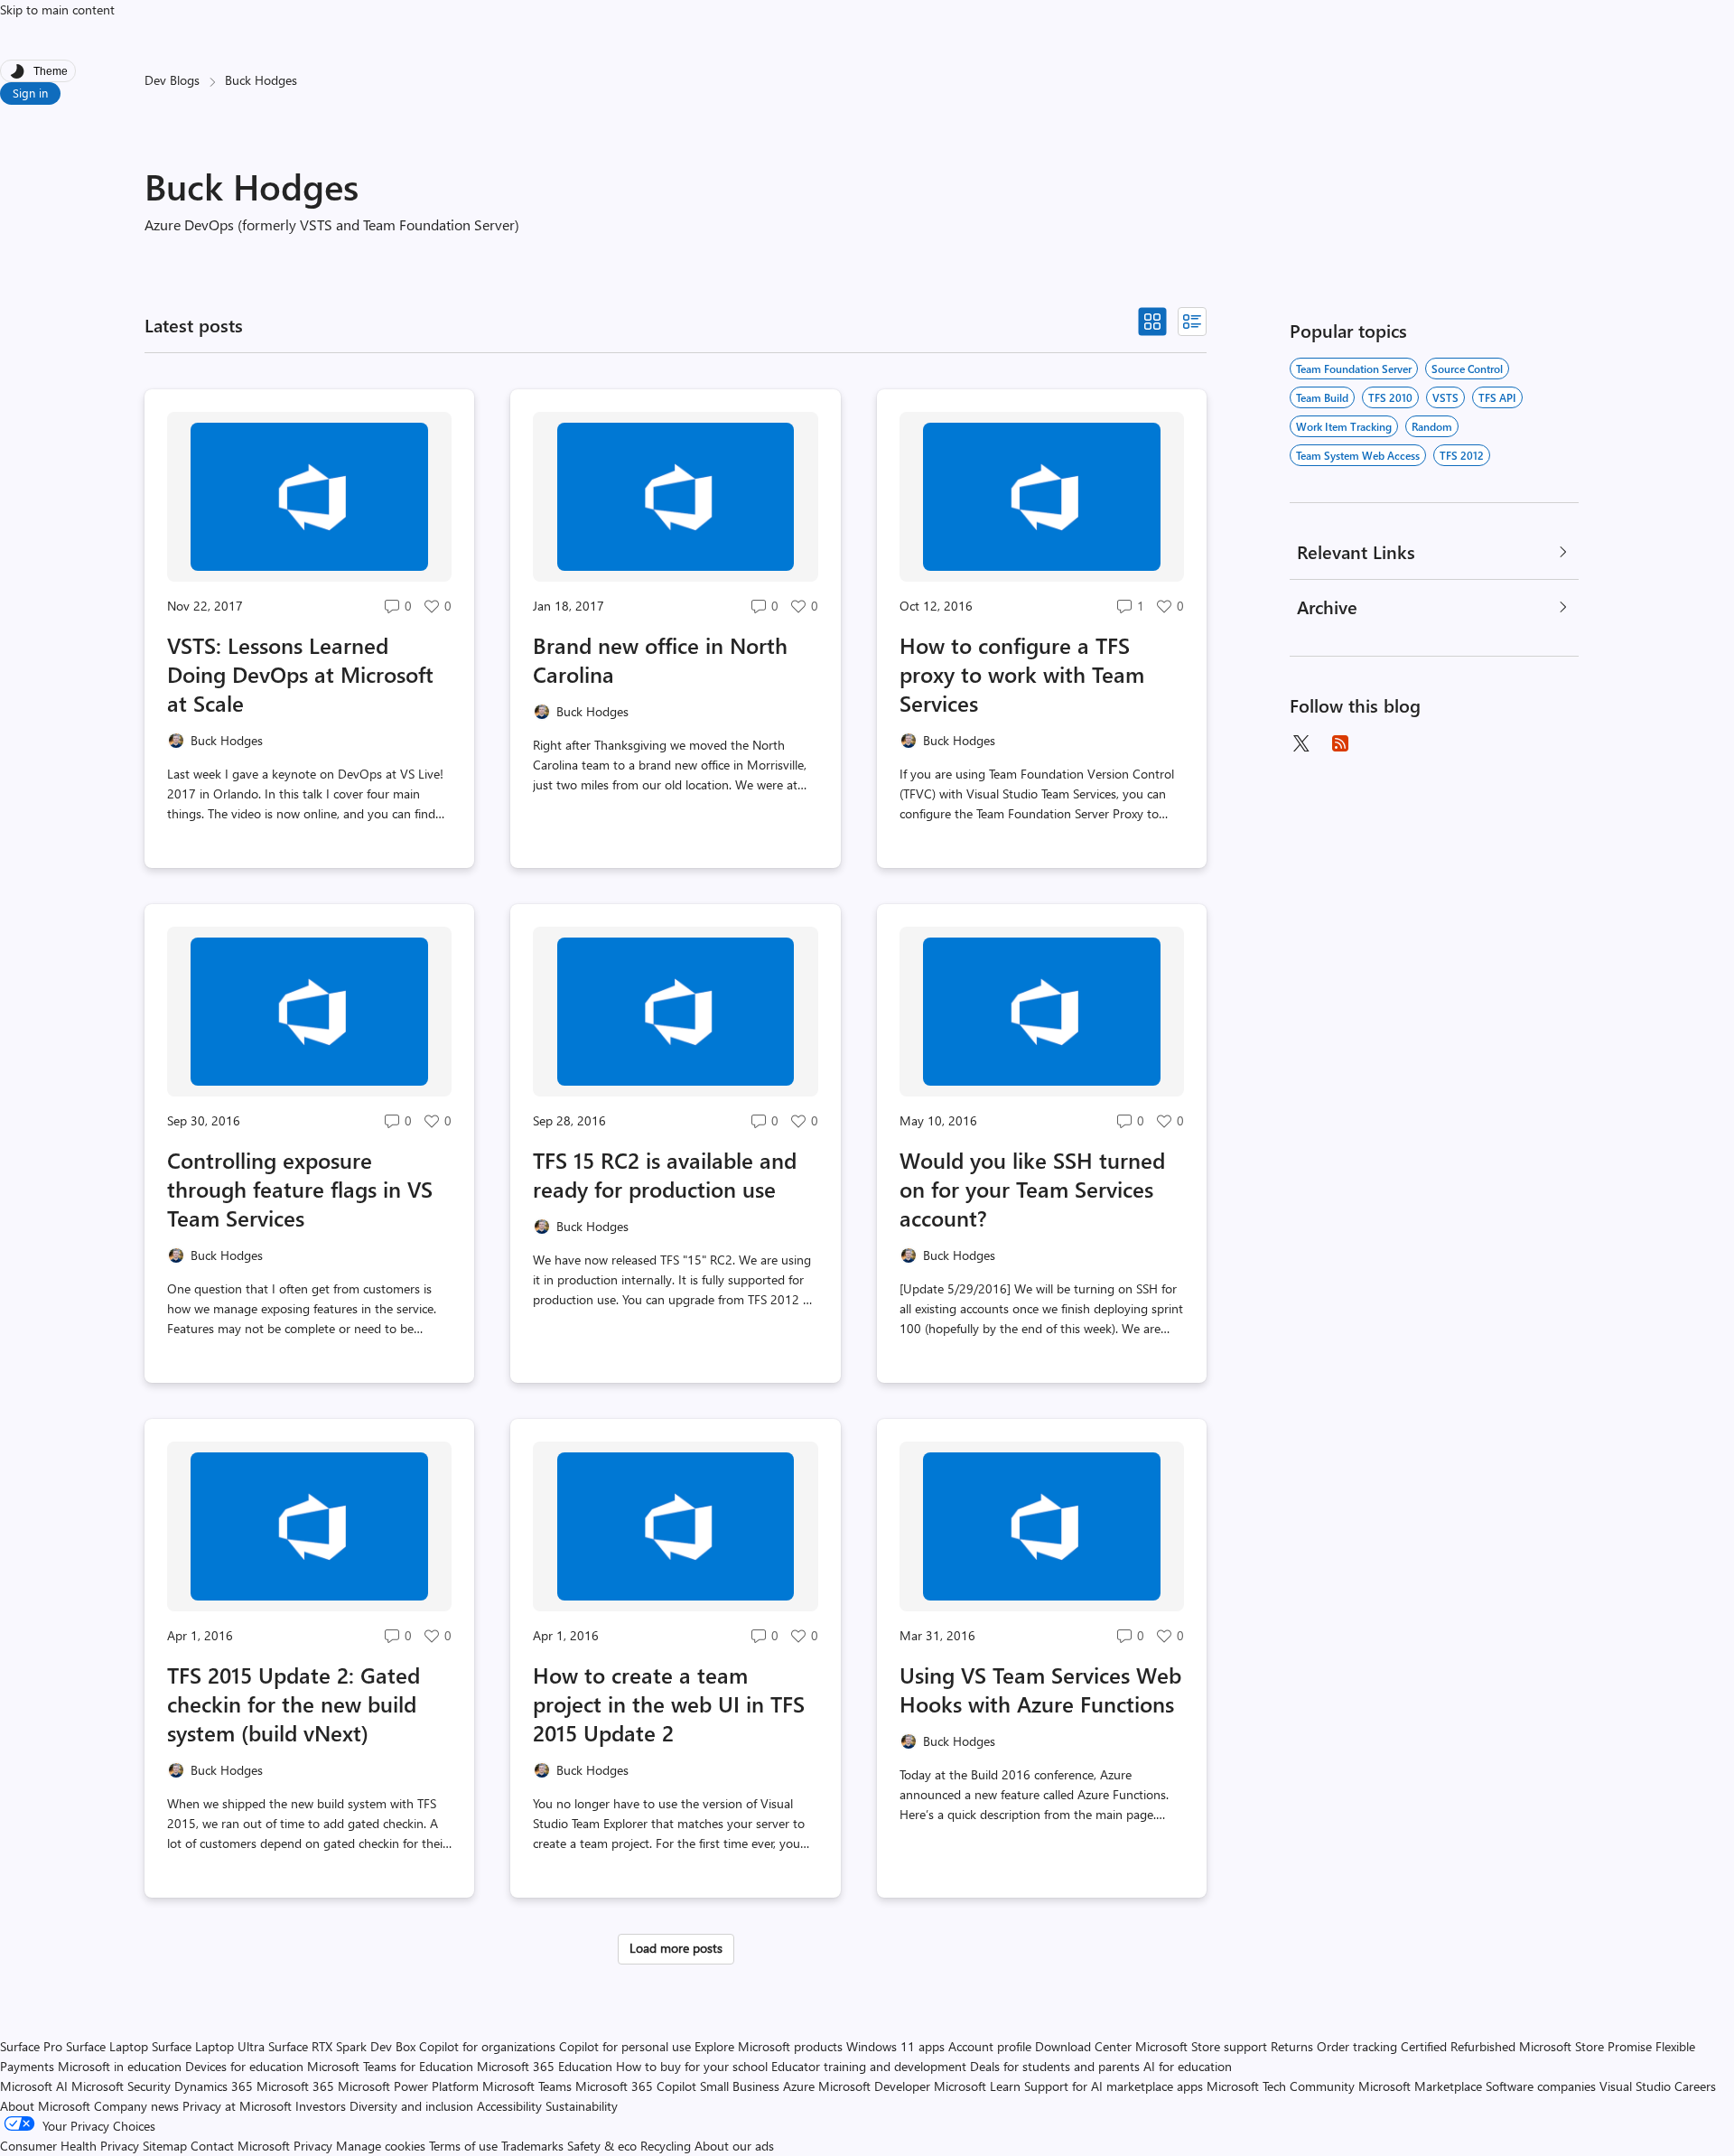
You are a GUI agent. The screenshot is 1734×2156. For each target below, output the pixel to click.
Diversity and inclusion (411, 2106)
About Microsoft (45, 2106)
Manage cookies (381, 2146)
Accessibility (509, 2106)
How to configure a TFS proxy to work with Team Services (1022, 674)
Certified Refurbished (1458, 2046)
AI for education (1188, 2066)
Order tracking (1357, 2046)
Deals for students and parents (1055, 2066)
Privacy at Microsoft (237, 2106)
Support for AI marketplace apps (1114, 2086)
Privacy (315, 2146)
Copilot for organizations (487, 2046)
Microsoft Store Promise (1585, 2046)
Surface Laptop (107, 2046)
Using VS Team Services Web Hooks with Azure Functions (1040, 1689)
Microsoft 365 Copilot (636, 2086)
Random (1432, 426)
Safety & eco (602, 2146)
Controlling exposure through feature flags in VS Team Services (300, 1189)
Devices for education (244, 2066)
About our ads (734, 2146)
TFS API (1497, 397)
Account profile (990, 2046)
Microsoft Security (121, 2086)
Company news (136, 2106)
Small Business (740, 2086)
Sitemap (165, 2146)
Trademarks (532, 2146)
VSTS (1445, 397)
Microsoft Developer (874, 2086)
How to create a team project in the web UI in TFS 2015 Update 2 (669, 1703)
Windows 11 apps (895, 2046)
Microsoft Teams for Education (390, 2066)
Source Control (1467, 369)
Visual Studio (1635, 2086)
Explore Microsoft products (769, 2046)
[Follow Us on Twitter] (1300, 743)
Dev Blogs (172, 80)
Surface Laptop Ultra (208, 2046)
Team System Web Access (1358, 455)
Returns (1292, 2046)
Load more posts (676, 1948)
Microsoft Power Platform (408, 2086)
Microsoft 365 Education (545, 2066)
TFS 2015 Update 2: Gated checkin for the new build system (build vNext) (294, 1703)
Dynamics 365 (214, 2086)
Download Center (1083, 2046)
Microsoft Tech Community (1281, 2086)
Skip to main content (57, 9)
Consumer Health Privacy (70, 2146)
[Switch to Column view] (1192, 322)
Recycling (666, 2146)
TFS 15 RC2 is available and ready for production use (665, 1174)
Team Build (1322, 397)
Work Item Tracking (1344, 426)
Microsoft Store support (1201, 2046)
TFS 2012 (1462, 455)
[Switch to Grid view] (1152, 322)
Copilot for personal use (625, 2046)
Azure (799, 2086)
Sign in (30, 93)
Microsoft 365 (295, 2086)
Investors (321, 2106)
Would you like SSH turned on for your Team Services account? (1032, 1189)
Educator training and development (869, 2066)
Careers (1695, 2086)
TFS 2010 (1390, 397)
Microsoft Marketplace (1420, 2086)
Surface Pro (31, 2046)
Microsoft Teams (527, 2086)
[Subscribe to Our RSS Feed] (1340, 743)
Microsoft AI (34, 2086)
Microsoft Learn (977, 2086)
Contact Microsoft (240, 2146)
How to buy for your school (692, 2066)
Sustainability (582, 2106)
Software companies (1541, 2086)
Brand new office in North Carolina (660, 659)
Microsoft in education (120, 2066)
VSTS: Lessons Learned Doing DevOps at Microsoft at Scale (300, 674)
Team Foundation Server (1354, 369)
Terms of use (463, 2146)
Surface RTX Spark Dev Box (342, 2046)
